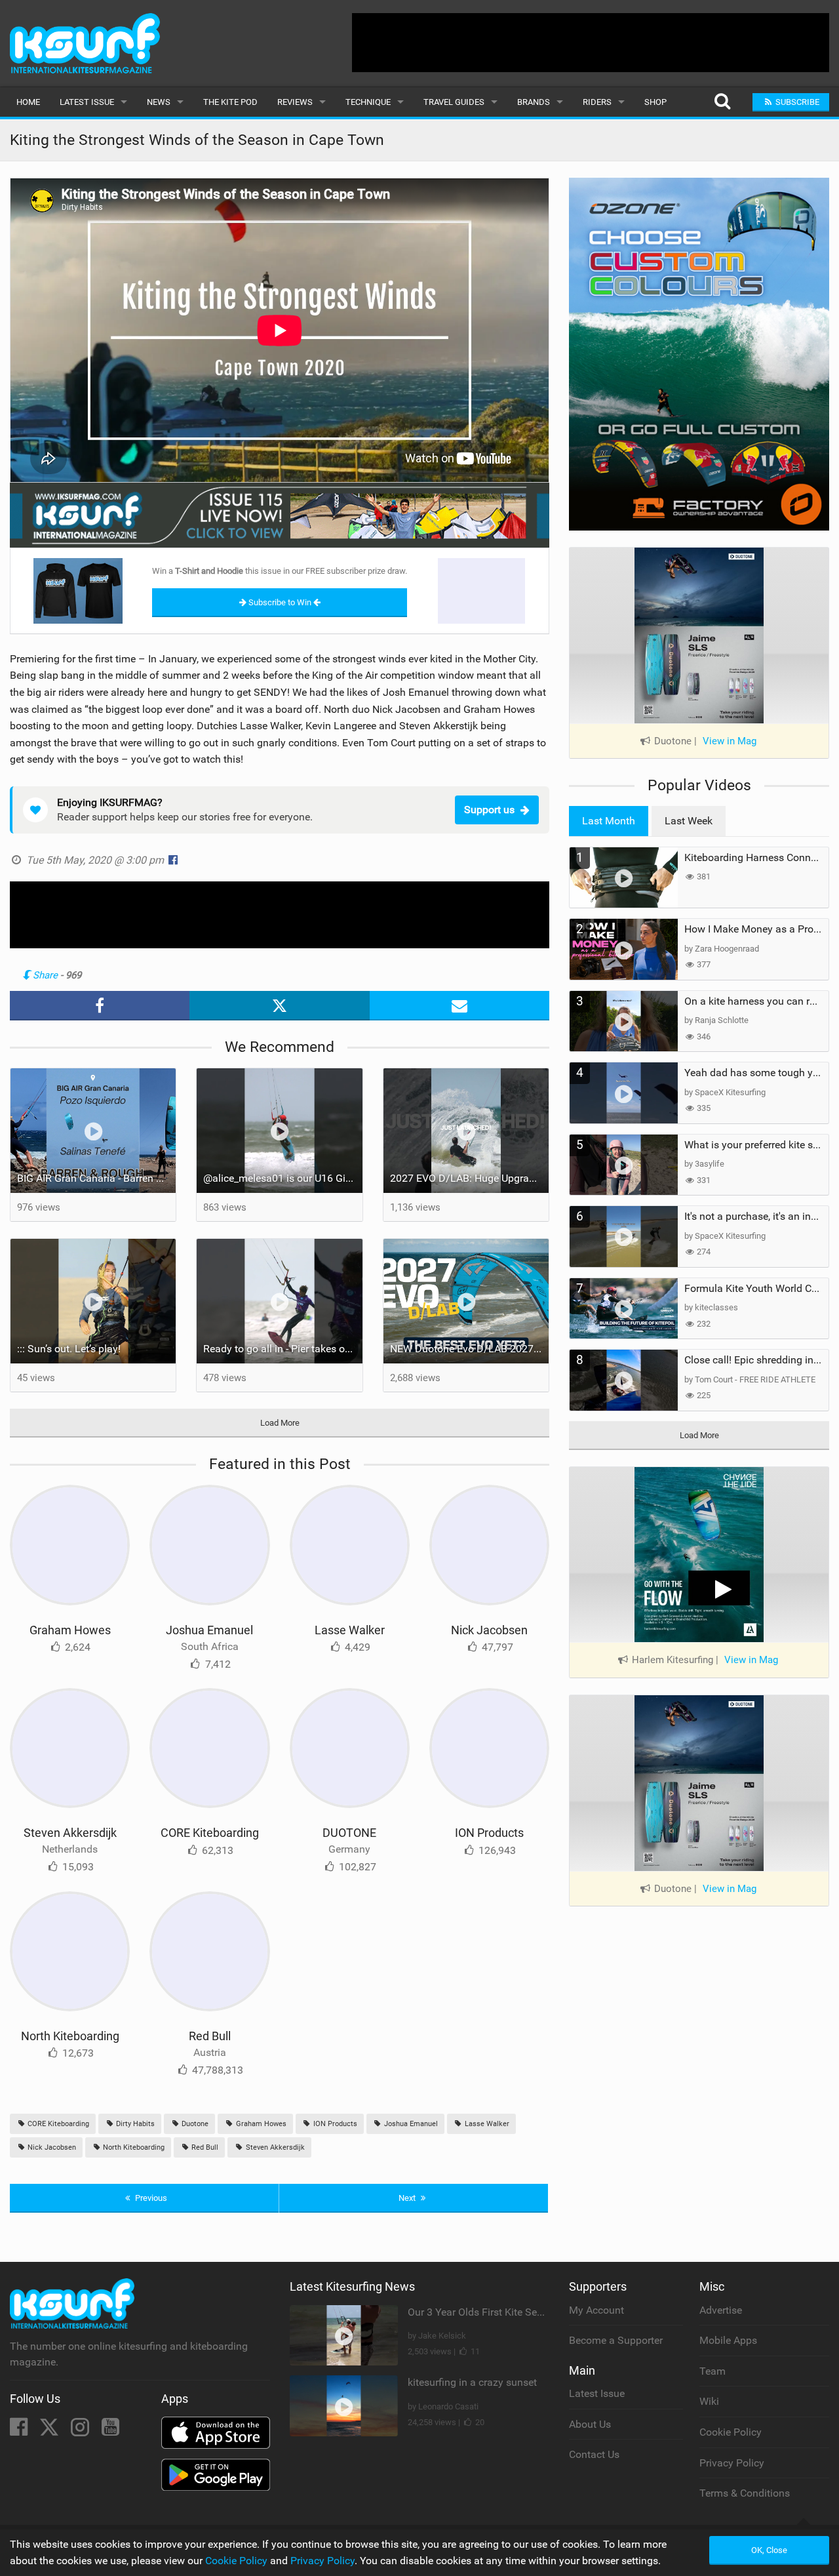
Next (408, 2198)
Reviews (295, 102)
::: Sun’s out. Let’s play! (69, 1349)
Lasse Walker (350, 1630)
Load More (280, 1423)
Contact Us (594, 2454)
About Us (590, 2424)
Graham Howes (70, 1630)
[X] (50, 2431)
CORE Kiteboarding (210, 1833)
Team (712, 2371)
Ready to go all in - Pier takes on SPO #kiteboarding (283, 1349)
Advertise (721, 2310)
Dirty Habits (134, 2124)
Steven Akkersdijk (70, 1833)
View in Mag (730, 741)
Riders (597, 102)
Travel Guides (454, 102)
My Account (596, 2310)
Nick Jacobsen (489, 1630)
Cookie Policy (731, 2432)
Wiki (709, 2401)
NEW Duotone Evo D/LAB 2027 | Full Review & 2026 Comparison (469, 1349)
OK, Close (769, 2550)
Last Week (689, 821)
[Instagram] (81, 2431)
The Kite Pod (230, 102)
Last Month (609, 821)
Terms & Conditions (745, 2493)
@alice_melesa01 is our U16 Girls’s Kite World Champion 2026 (283, 1178)
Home (28, 102)
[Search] (722, 102)
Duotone (194, 2124)
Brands (534, 102)
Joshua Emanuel (209, 1630)
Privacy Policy (732, 2463)
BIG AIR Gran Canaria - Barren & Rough (96, 1178)
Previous (150, 2198)
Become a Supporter (616, 2340)
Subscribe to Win (280, 602)
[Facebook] (20, 2431)
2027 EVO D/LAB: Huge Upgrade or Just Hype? (469, 1178)
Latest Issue (87, 102)
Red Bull (210, 2036)
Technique (368, 102)
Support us (489, 810)
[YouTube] (110, 2431)
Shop (655, 102)
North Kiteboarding (70, 2036)
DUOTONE (349, 1833)
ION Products (489, 1833)
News (159, 102)
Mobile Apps (728, 2340)
